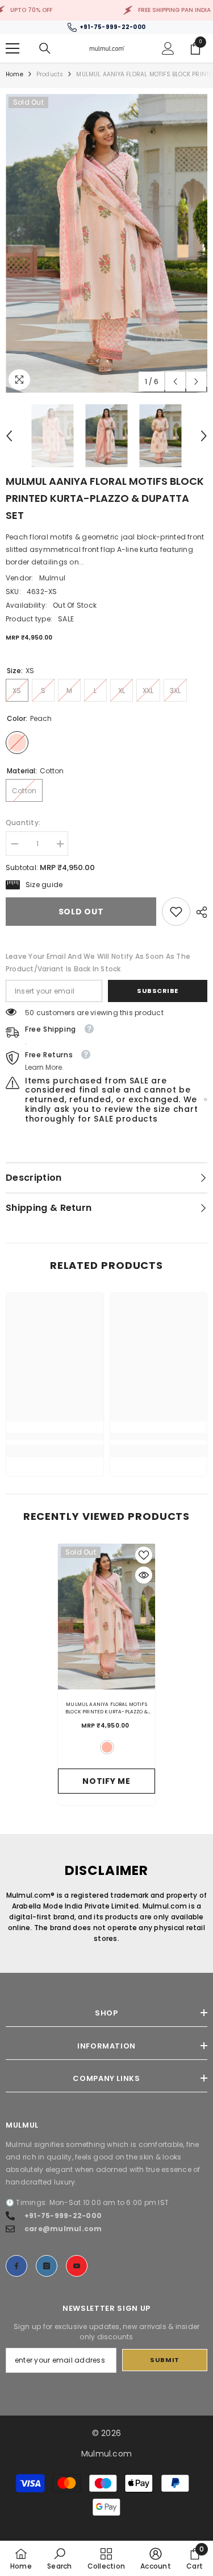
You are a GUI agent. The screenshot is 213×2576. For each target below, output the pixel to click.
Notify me (106, 1781)
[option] (106, 243)
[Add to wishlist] (144, 1555)
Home (14, 74)
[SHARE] (199, 912)
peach (107, 1747)
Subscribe (158, 991)
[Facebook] (16, 2266)
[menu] (12, 48)
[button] (175, 382)
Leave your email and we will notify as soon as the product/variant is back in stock (98, 963)
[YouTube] (77, 2266)
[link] (176, 912)
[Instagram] (47, 2266)
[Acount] (168, 48)
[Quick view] (144, 1575)
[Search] (45, 48)
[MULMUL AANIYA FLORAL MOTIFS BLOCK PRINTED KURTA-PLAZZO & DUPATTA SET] (106, 1617)
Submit (164, 2360)
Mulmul (52, 578)
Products (50, 74)
